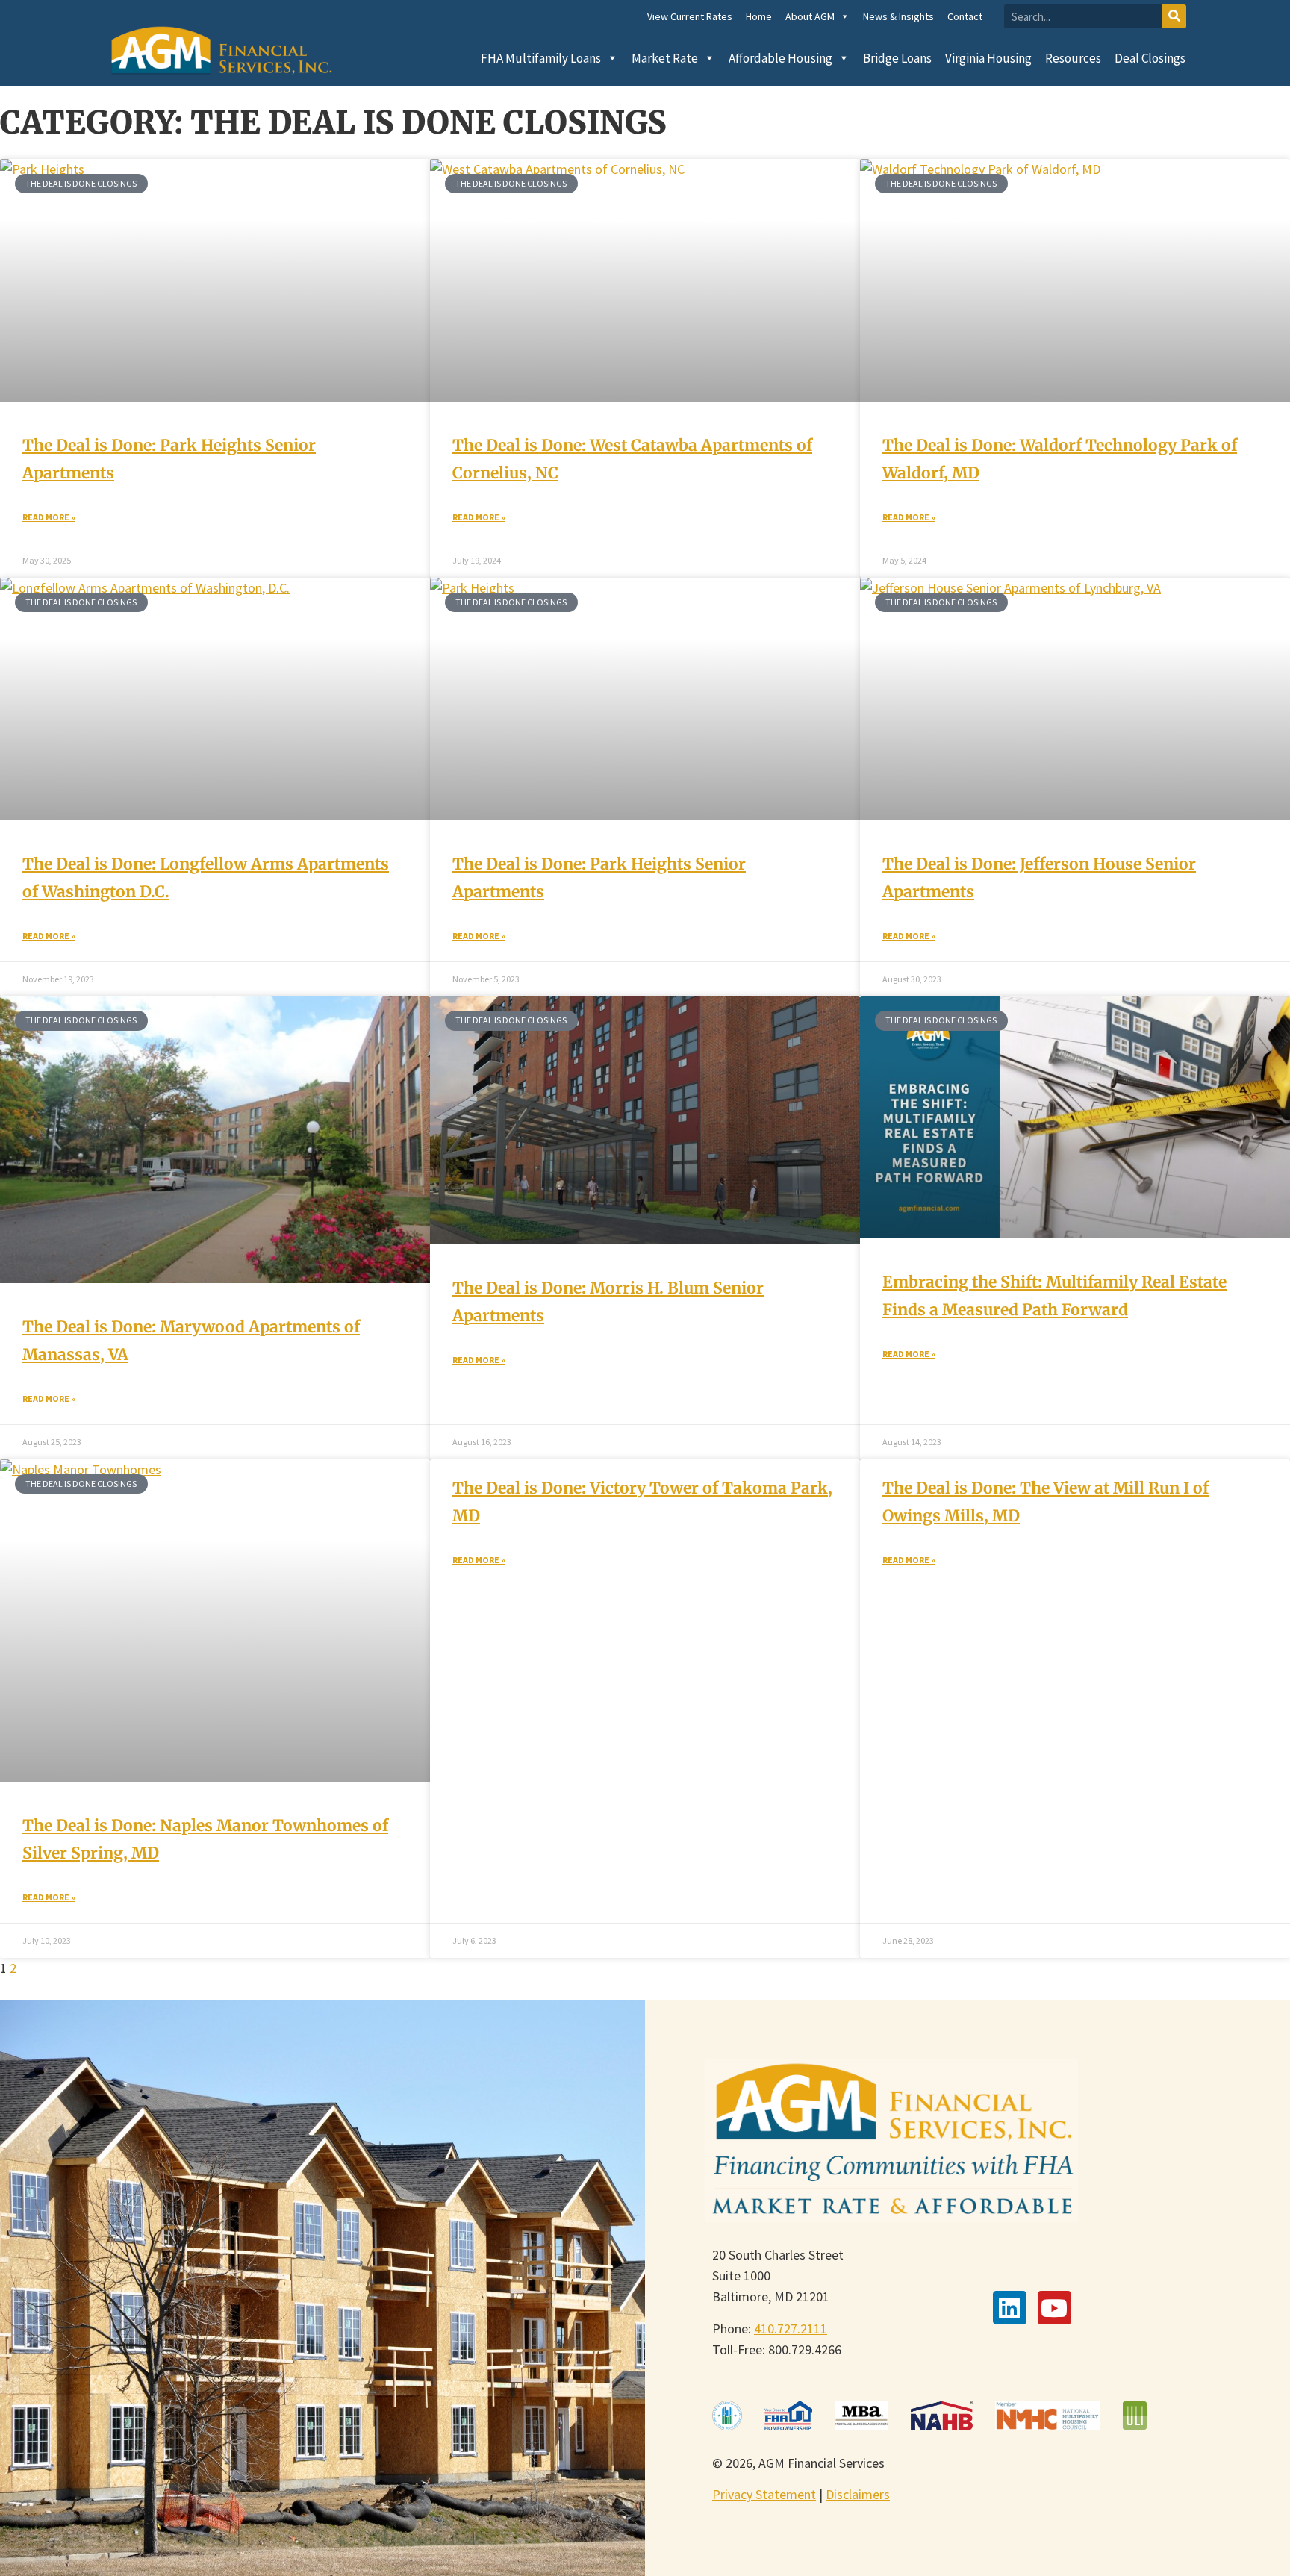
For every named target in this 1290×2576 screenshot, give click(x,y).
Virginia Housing (988, 58)
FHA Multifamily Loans (541, 58)
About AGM (810, 16)
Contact (965, 16)
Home (759, 16)
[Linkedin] (1010, 2308)
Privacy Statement (764, 2494)
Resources (1073, 58)
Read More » (49, 517)
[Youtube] (1054, 2308)
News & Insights (898, 16)
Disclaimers (858, 2494)
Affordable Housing (780, 58)
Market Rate (665, 58)
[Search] (1174, 16)
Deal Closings (1150, 58)
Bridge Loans (897, 58)
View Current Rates (690, 16)
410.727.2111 (791, 2329)
